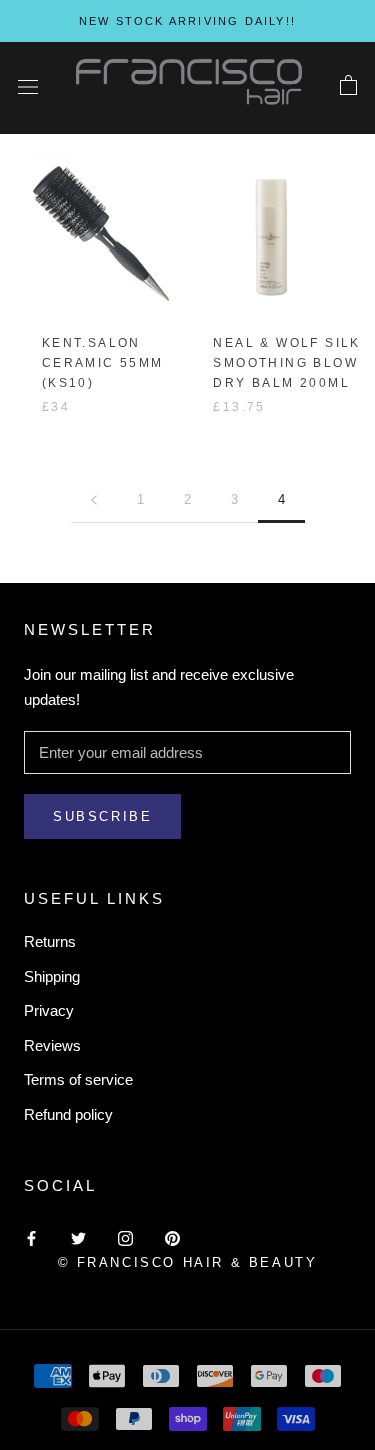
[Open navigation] (28, 86)
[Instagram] (125, 1237)
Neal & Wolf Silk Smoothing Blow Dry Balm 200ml (286, 363)
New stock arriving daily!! (187, 21)
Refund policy (68, 1114)
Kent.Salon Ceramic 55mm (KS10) (103, 363)
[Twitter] (78, 1237)
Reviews (52, 1045)
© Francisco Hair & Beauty (188, 1262)
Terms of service (78, 1079)
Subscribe (102, 816)
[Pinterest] (172, 1237)
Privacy (49, 1010)
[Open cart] (348, 86)
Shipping (52, 976)
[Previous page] (94, 500)
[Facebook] (31, 1237)
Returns (50, 941)
